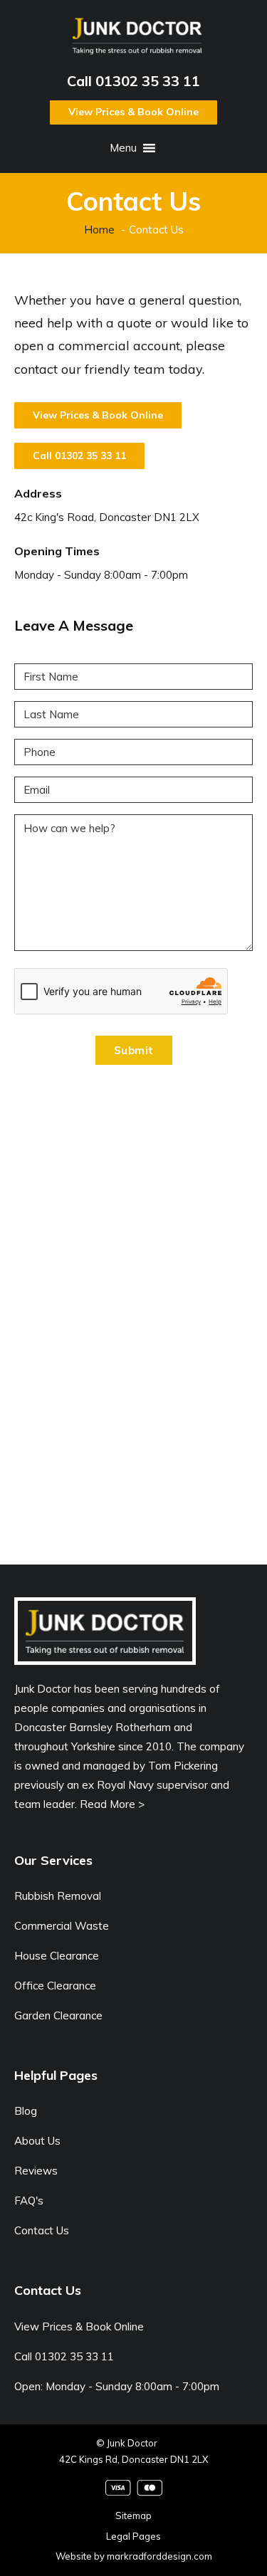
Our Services (53, 1860)
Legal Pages (133, 2536)
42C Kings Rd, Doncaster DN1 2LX (133, 2459)
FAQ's (29, 2201)
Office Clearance (55, 1986)
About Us (37, 2141)
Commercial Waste (62, 1926)
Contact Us (42, 2230)
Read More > (112, 1804)
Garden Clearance (58, 2015)
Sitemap (133, 2515)
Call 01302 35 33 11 (133, 81)
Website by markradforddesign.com (134, 2556)
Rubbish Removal (58, 1896)
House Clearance (57, 1956)
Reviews (36, 2171)
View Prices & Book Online (133, 112)
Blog (26, 2111)
